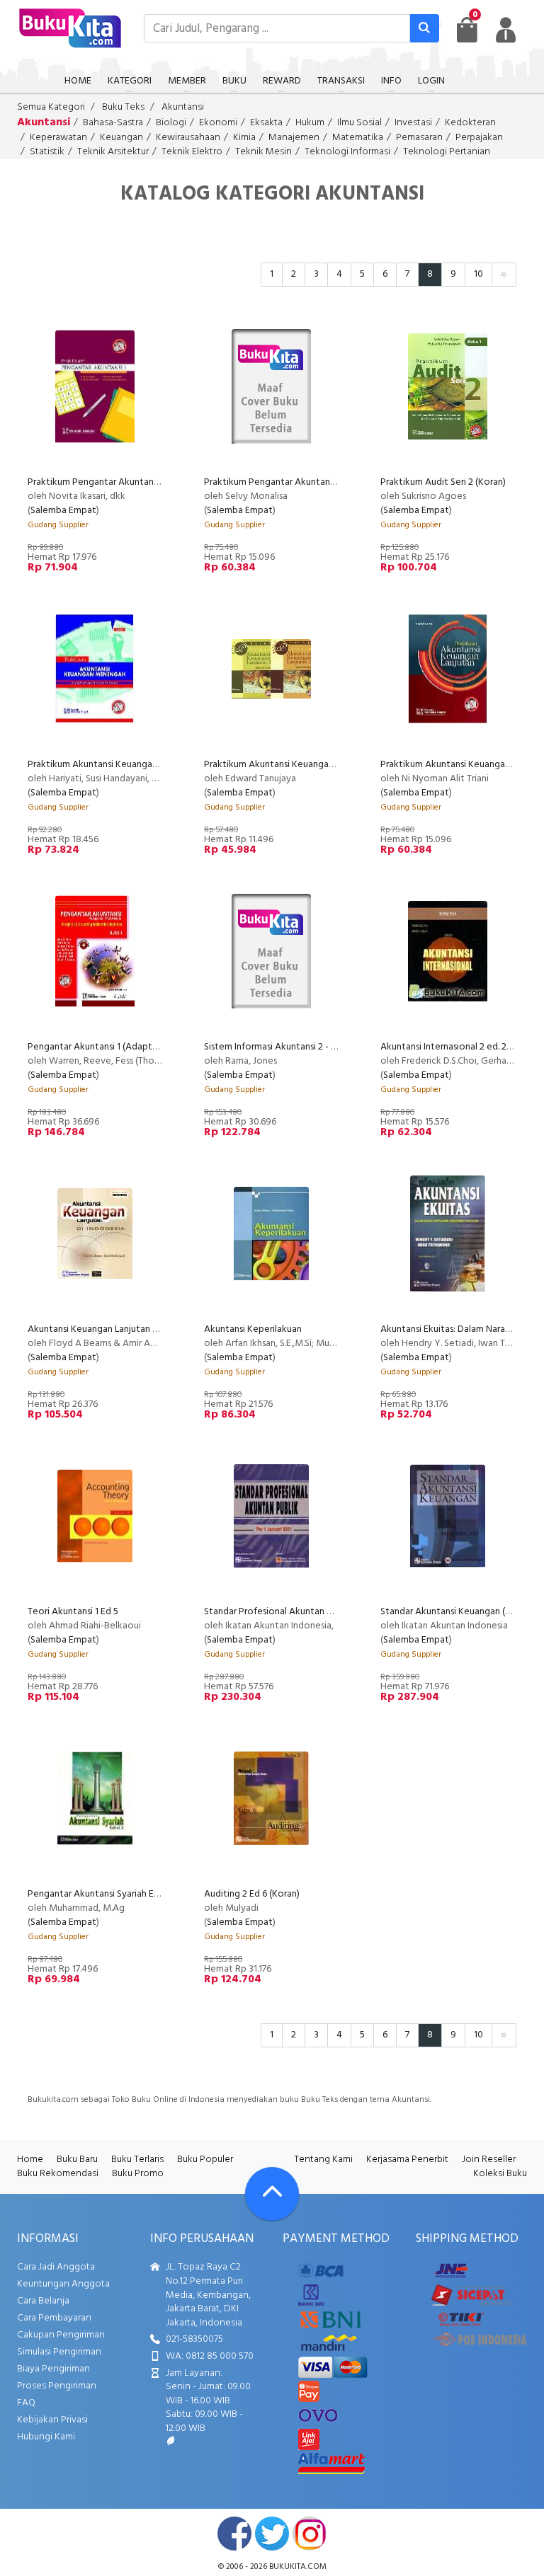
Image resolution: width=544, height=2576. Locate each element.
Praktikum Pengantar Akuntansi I (96, 482)
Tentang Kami (323, 2160)
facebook (234, 2534)
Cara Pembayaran (54, 2318)
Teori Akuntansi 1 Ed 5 (73, 1612)
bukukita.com (298, 2567)
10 (478, 274)
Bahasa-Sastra (113, 123)
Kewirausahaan (188, 138)
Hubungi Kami (46, 2437)
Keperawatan (58, 138)
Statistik (47, 152)
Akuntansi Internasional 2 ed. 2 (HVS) (456, 1047)
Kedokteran (470, 123)
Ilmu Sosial (359, 123)
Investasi (413, 123)
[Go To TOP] (272, 2194)
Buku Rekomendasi (58, 2174)
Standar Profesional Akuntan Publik (279, 1612)
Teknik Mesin (263, 152)
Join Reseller (489, 2160)
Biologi (171, 123)
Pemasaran (419, 138)
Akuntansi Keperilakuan (253, 1329)
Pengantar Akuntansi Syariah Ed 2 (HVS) (110, 1894)
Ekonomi (218, 123)
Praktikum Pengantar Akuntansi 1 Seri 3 (285, 482)
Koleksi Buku (500, 2174)
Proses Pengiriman (57, 2386)
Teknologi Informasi (347, 152)
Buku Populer (205, 2160)
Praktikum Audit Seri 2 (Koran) (443, 482)
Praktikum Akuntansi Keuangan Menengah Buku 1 (130, 765)
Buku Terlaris (137, 2160)
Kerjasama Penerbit (407, 2160)
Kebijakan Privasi (52, 2420)
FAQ (26, 2403)
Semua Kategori (51, 107)
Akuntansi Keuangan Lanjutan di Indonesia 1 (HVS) (131, 1329)
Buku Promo (138, 2174)
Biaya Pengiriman (53, 2369)
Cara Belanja (43, 2301)
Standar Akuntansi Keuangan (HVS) (453, 1612)
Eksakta (266, 123)
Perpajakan (479, 138)
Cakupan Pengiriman (61, 2335)
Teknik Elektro (192, 152)
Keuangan (121, 138)
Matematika (358, 138)
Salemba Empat (63, 511)
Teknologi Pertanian (447, 152)
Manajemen (294, 138)
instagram (310, 2534)
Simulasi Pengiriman (59, 2352)
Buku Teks (123, 107)
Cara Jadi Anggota (56, 2267)
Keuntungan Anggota (63, 2284)
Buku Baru (77, 2160)
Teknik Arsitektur (113, 152)
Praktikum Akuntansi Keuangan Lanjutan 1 (290, 765)
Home (30, 2160)
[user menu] (506, 30)
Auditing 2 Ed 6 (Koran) (252, 1894)
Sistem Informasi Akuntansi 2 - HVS (276, 1047)
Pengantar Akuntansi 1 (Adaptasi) (97, 1047)
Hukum (310, 123)
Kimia (244, 138)
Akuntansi (183, 107)
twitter (272, 2534)
